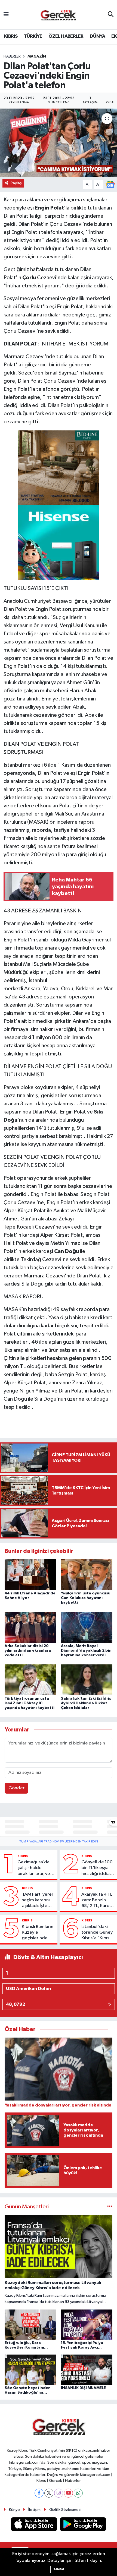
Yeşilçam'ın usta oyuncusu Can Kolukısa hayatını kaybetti (86, 1598)
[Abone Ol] (110, 184)
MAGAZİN (37, 56)
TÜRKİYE (33, 36)
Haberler (12, 56)
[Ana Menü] (6, 15)
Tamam (59, 2569)
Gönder (16, 1788)
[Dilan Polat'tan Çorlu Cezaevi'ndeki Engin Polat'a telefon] (59, 143)
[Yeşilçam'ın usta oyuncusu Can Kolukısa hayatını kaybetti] (87, 1574)
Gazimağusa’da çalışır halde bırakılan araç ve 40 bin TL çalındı (34, 1868)
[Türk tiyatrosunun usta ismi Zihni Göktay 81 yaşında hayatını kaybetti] (30, 1680)
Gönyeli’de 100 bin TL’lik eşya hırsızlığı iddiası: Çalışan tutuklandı (98, 1868)
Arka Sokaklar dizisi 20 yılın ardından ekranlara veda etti (28, 1651)
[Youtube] (68, 2493)
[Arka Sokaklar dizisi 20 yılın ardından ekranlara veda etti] (30, 1627)
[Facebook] (39, 2493)
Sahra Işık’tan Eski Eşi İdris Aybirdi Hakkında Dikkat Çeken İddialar (86, 1703)
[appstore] (35, 2525)
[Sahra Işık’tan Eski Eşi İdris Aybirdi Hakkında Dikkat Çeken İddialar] (87, 1680)
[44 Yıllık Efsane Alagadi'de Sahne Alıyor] (30, 1574)
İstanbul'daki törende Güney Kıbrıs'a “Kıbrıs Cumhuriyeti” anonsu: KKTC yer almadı (97, 1933)
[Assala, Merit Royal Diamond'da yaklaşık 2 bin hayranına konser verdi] (87, 1627)
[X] (49, 2493)
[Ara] (111, 15)
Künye (14, 2510)
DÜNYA (97, 36)
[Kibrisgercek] (58, 15)
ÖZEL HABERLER (66, 36)
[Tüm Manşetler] (110, 2207)
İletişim (34, 2510)
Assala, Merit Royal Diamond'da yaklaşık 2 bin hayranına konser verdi (86, 1651)
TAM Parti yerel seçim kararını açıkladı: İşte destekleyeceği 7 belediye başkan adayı (38, 1901)
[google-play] (83, 2525)
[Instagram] (59, 2493)
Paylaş (16, 183)
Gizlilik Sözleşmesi (65, 2510)
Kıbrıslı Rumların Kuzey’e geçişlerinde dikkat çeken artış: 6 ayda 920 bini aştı (38, 1933)
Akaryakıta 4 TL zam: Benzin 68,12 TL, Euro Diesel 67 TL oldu (97, 1901)
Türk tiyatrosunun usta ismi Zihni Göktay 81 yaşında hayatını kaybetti (30, 1703)
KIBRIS (11, 36)
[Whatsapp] (78, 2493)
